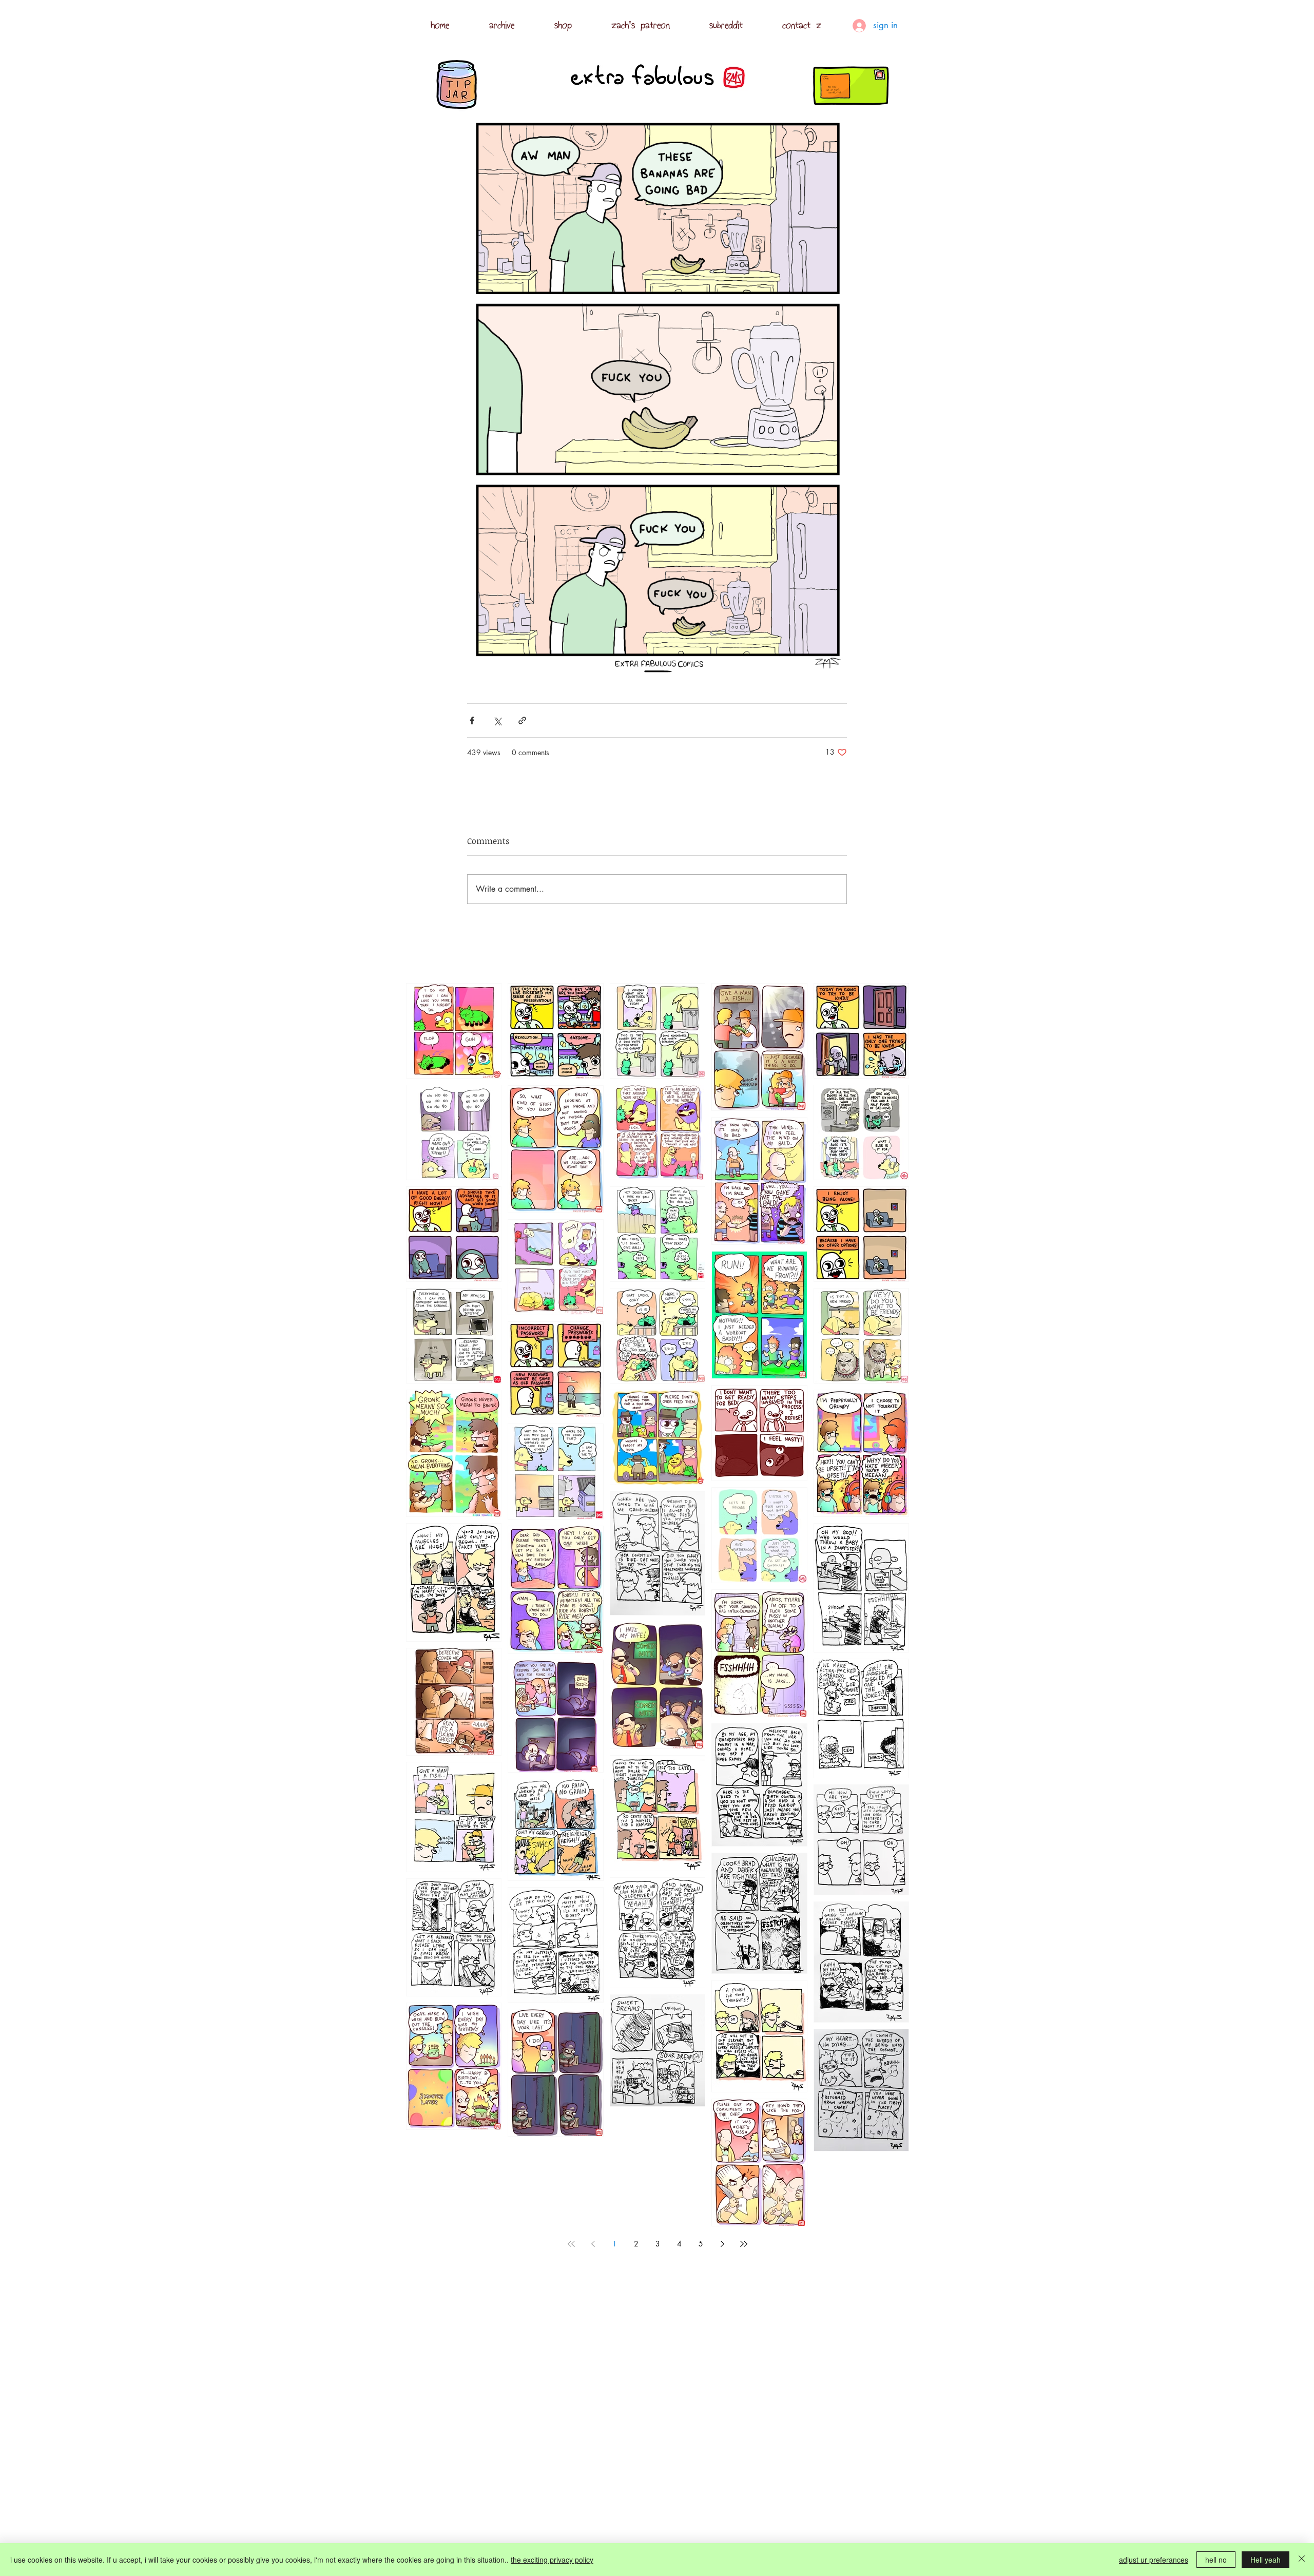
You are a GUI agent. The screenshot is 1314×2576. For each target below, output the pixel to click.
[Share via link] (522, 720)
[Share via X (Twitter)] (497, 720)
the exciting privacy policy (552, 2560)
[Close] (1302, 2560)
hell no (1216, 2560)
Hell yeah (1265, 2560)
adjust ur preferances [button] (1154, 2560)
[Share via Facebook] (472, 720)
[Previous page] (593, 2244)
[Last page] (744, 2244)
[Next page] (722, 2244)
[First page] (571, 2244)
